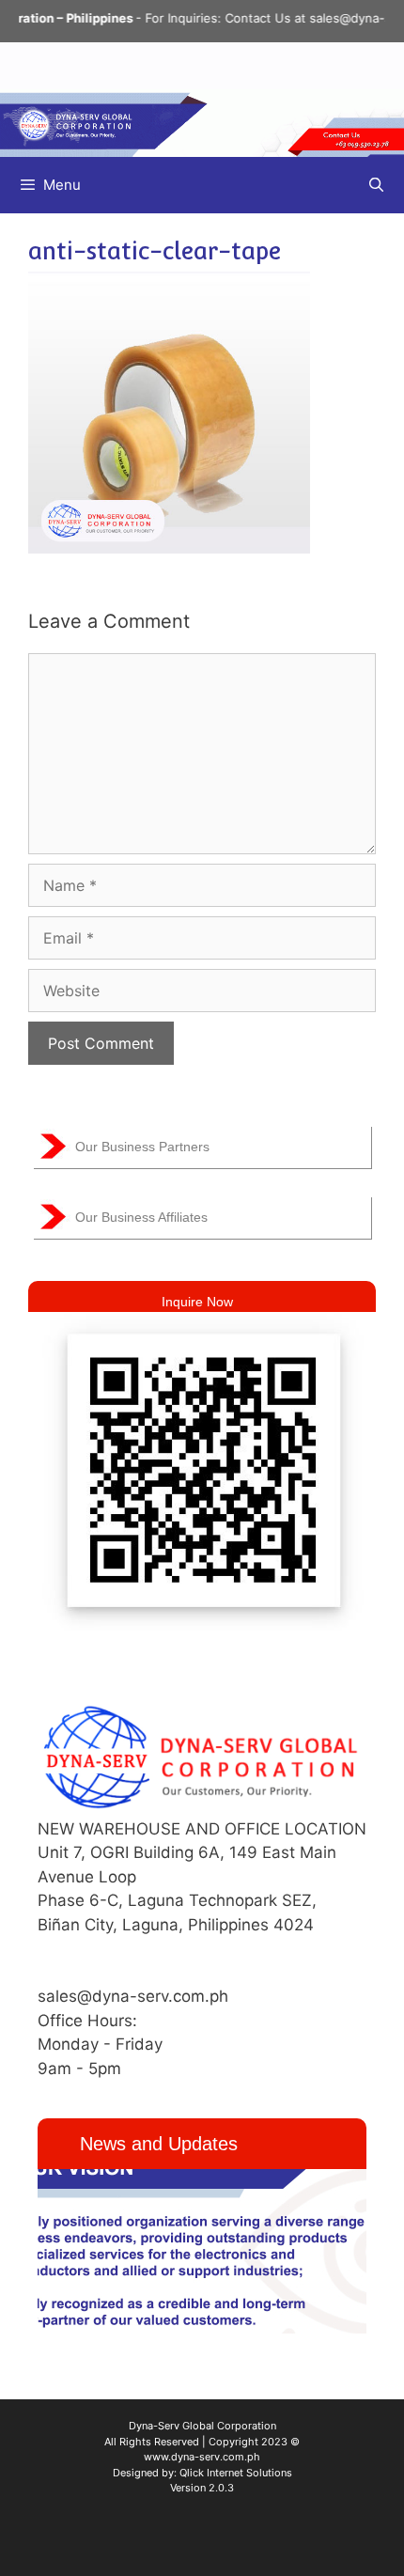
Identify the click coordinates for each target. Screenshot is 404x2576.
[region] (202, 2251)
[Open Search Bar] (376, 185)
